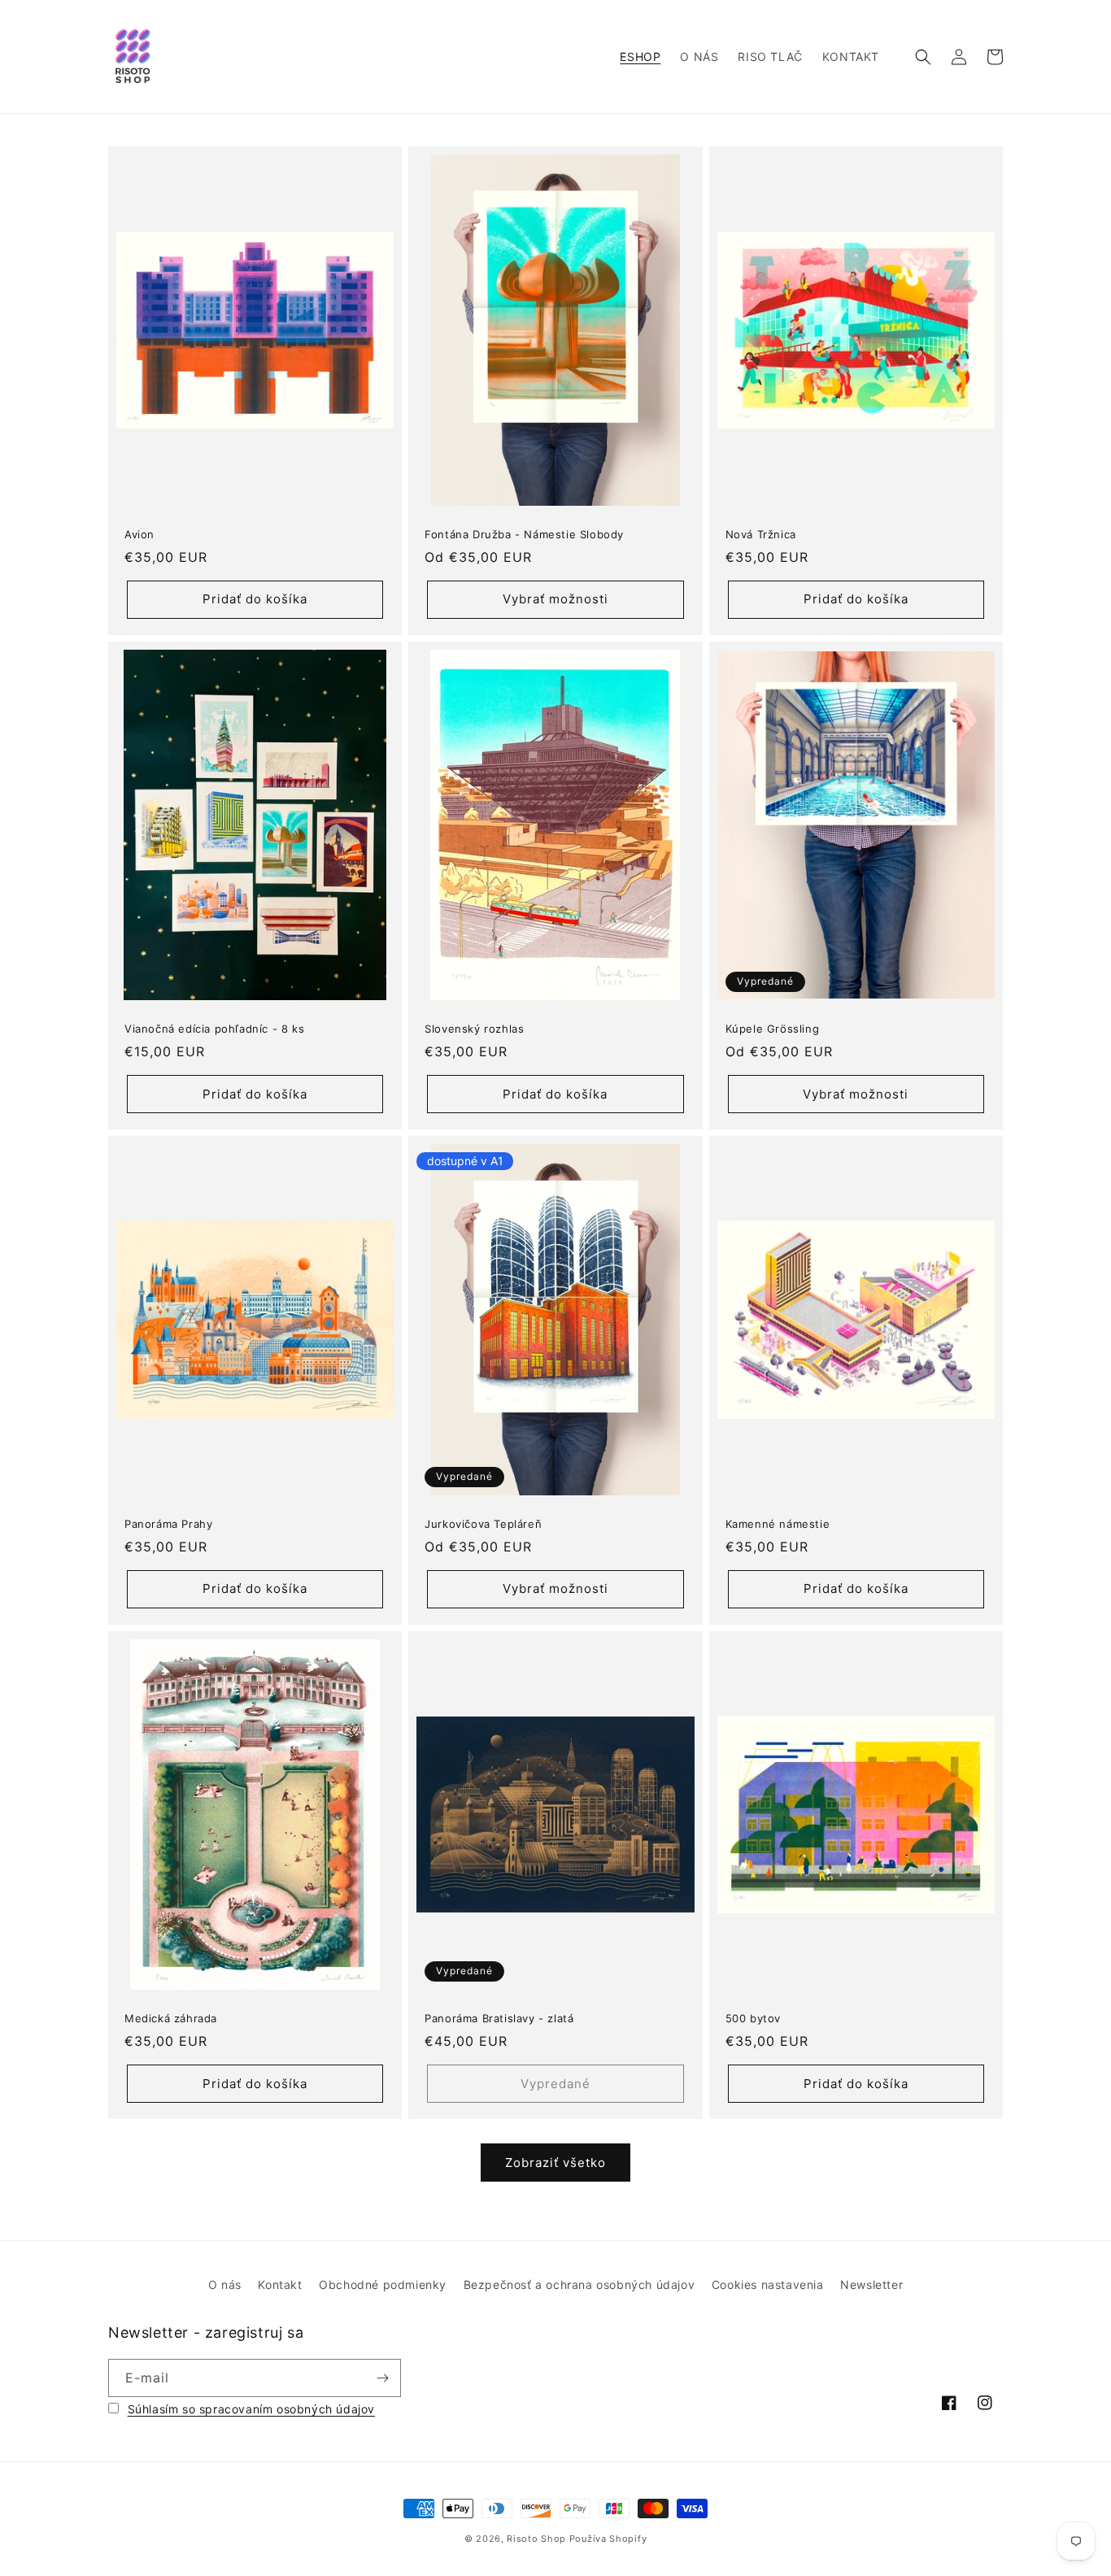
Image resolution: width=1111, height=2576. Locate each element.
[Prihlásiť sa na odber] (382, 2378)
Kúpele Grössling (773, 1029)
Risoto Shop (536, 2539)
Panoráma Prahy (168, 1524)
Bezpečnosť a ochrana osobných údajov (579, 2284)
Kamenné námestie (778, 1524)
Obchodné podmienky (383, 2284)
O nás (225, 2284)
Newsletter (871, 2284)
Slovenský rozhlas (474, 1029)
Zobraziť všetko (555, 2163)
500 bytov (753, 2018)
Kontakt (280, 2284)
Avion (139, 534)
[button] (923, 57)
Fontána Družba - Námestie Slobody (524, 534)
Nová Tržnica (761, 534)
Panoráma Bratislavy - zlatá (499, 2018)
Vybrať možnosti (555, 599)
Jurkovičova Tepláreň (483, 1524)
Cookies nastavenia (768, 2284)
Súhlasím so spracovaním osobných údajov (251, 2409)
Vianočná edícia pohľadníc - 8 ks (214, 1029)
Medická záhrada (171, 2018)
